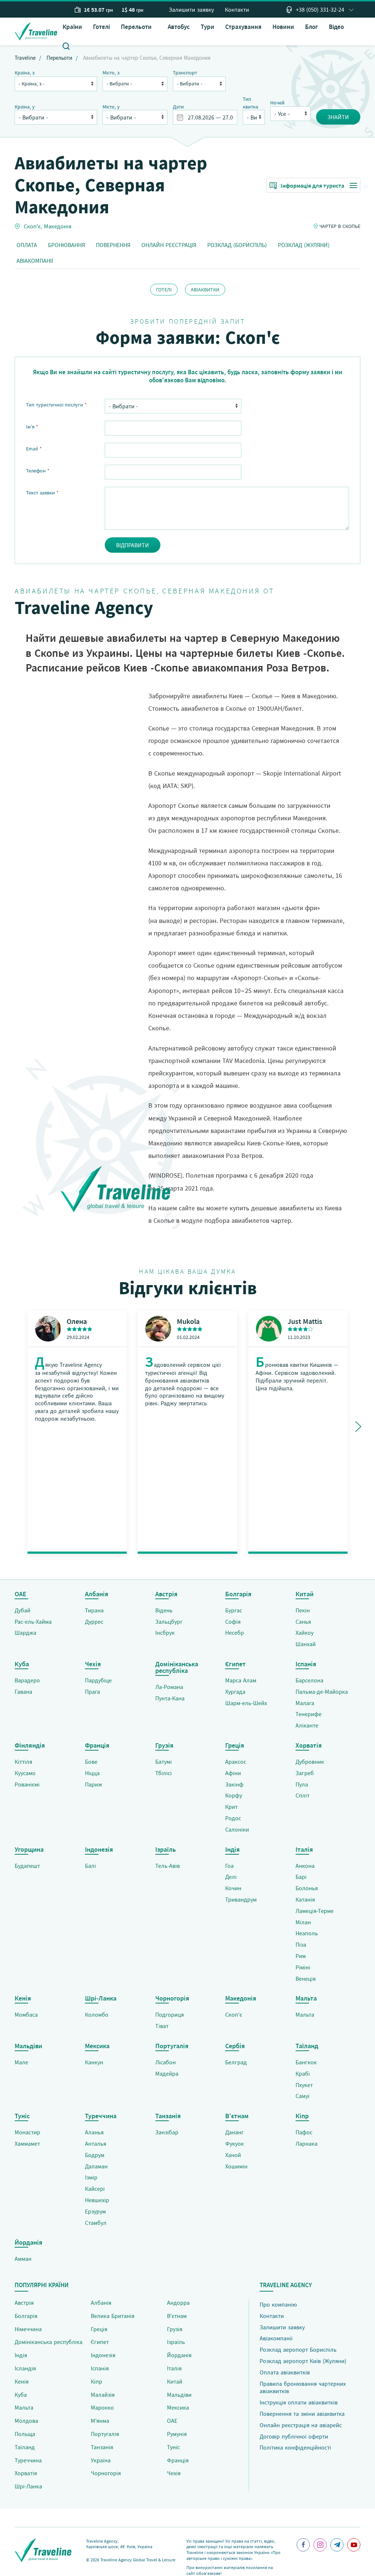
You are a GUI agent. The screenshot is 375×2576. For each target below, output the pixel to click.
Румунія (177, 2434)
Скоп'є (32, 226)
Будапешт (27, 1866)
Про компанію (278, 2304)
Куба (21, 2395)
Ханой (233, 2155)
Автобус (179, 27)
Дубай (23, 1610)
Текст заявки (42, 493)
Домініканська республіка (49, 2342)
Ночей (277, 103)
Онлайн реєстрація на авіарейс (301, 2425)
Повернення (113, 245)
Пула (302, 1784)
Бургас (234, 1610)
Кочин (233, 1888)
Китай (175, 2381)
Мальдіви (179, 2395)
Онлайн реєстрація (169, 245)
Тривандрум (241, 1899)
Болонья (307, 1888)
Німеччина (28, 2329)
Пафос (304, 2132)
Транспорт (185, 73)
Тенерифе (309, 1714)
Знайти (338, 117)
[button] (139, 27)
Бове (91, 1762)
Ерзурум (95, 2211)
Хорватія (26, 2473)
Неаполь (307, 1933)
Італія (174, 2368)
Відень (164, 1610)
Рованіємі (27, 1784)
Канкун (94, 2062)
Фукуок (235, 2143)
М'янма (100, 2421)
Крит (231, 1807)
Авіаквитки (205, 290)
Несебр (235, 1633)
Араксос (236, 1762)
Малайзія (103, 2395)
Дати (178, 107)
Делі (231, 1877)
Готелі (101, 27)
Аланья (94, 2132)
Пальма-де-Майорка (322, 1692)
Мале (21, 2062)
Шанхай (306, 1644)
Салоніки (237, 1829)
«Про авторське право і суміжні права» (233, 2555)
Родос (233, 1818)
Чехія (174, 2473)
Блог (311, 27)
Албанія (101, 2303)
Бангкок (306, 2062)
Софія (233, 1622)
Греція (99, 2329)
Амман (23, 2259)
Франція (178, 2460)
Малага (305, 1703)
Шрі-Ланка (28, 2486)
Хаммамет (27, 2143)
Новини (283, 27)
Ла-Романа (169, 1687)
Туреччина (28, 2460)
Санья (303, 1622)
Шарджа (25, 1633)
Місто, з (111, 73)
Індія (21, 2355)
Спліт (302, 1795)
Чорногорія (106, 2473)
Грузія (175, 2329)
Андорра (178, 2303)
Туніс (173, 2447)
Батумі (164, 1762)
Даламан (96, 2166)
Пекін (303, 1610)
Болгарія (26, 2316)
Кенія (22, 2381)
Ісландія (25, 2368)
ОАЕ (172, 2421)
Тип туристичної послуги (56, 405)
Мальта (305, 2014)
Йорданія (179, 2355)
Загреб (305, 1773)
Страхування (243, 27)
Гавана (23, 1692)
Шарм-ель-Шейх (246, 1703)
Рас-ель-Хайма (33, 1622)
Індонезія (103, 2355)
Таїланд (25, 2447)
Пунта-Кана (170, 1698)
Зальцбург (169, 1622)
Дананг (235, 2132)
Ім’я (32, 427)
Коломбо (97, 2014)
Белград (236, 2062)
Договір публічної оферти (294, 2436)
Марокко (102, 2407)
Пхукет (304, 2085)
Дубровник (310, 1762)
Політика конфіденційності (295, 2447)
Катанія (305, 1899)
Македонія (58, 226)
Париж (94, 1784)
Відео (336, 27)
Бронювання (66, 245)
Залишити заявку (191, 10)
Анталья (96, 2143)
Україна (101, 2460)
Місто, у (111, 107)
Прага (92, 1692)
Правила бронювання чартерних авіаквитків (303, 2387)
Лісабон (166, 2062)
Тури (207, 27)
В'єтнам (177, 2316)
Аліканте (307, 1725)
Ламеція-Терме (315, 1911)
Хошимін (236, 2166)
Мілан (303, 1922)
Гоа (229, 1866)
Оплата (27, 245)
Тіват (162, 2026)
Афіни (233, 1773)
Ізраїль (176, 2342)
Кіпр (96, 2381)
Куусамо (25, 1773)
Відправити (133, 545)
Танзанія (102, 2447)
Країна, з (25, 73)
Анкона (305, 1866)
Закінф (234, 1784)
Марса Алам (241, 1680)
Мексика (178, 2407)
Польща (25, 2434)
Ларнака (307, 2143)
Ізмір (91, 2177)
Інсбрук (165, 1633)
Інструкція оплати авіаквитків (299, 2402)
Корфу (234, 1795)
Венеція (306, 1979)
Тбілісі (164, 1773)
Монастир (27, 2132)
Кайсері (95, 2189)
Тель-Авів (168, 1866)
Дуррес (94, 1622)
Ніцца (92, 1773)
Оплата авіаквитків (285, 2372)
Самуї (302, 2096)
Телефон (38, 471)
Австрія (24, 2303)
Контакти (237, 10)
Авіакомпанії (35, 261)
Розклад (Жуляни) (304, 245)
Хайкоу (305, 1633)
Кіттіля (23, 1762)
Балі (90, 1866)
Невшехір (97, 2200)
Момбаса (26, 2014)
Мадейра (167, 2073)
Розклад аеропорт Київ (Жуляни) (303, 2361)
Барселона (309, 1680)
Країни (72, 27)
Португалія (105, 2434)
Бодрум (95, 2155)
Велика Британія (113, 2316)
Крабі (303, 2073)
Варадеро (27, 1680)
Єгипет (100, 2342)
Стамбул (96, 2223)
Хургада (235, 1692)
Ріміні (303, 1967)
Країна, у (25, 107)
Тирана (94, 1610)
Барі (301, 1877)
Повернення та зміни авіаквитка (302, 2414)
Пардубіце (98, 1680)
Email (34, 449)
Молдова (26, 2421)
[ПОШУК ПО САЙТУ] (66, 45)
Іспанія (100, 2368)
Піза (301, 1944)
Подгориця (170, 2014)
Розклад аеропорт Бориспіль (298, 2349)
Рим (301, 1956)
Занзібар (167, 2132)
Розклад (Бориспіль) (237, 245)
